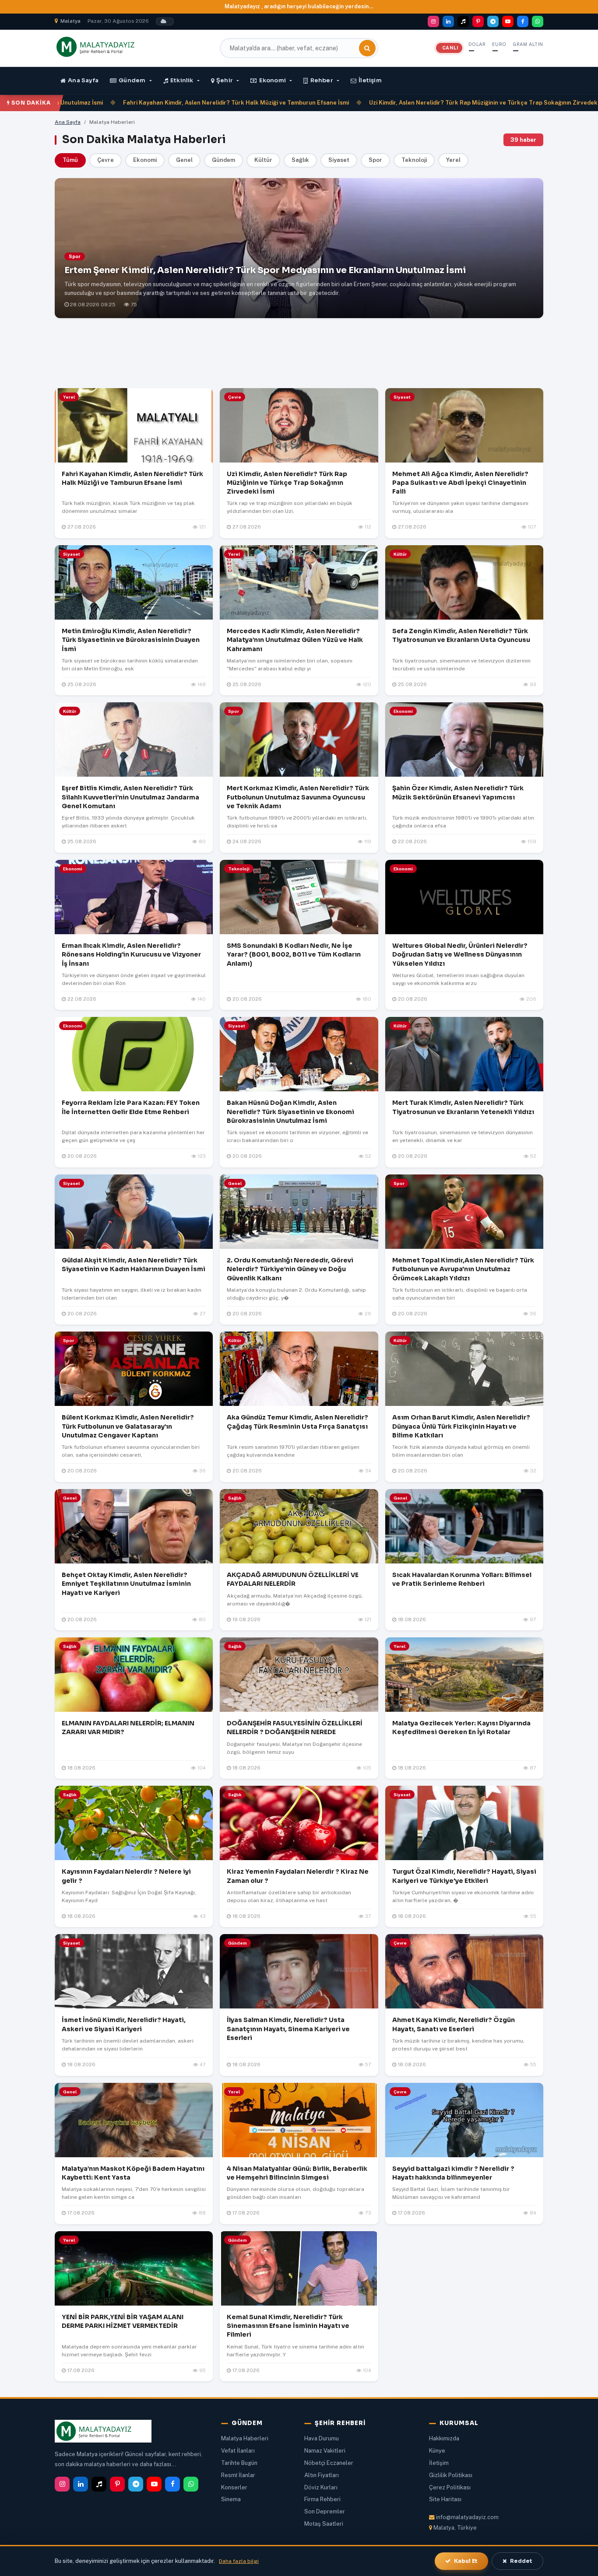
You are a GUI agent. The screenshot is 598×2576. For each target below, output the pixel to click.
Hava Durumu (322, 2438)
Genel (184, 160)
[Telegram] (493, 21)
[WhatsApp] (538, 21)
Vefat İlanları (238, 2451)
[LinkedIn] (448, 21)
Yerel (453, 160)
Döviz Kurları (321, 2487)
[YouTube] (508, 21)
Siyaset (339, 160)
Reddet (521, 2561)
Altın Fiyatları (322, 2475)
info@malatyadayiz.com (467, 2517)
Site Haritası (445, 2499)
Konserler (234, 2487)
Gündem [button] (132, 80)
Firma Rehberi (322, 2499)
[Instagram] (433, 21)
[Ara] (367, 48)
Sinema (231, 2499)
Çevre (106, 160)
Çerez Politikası (450, 2487)
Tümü (70, 160)
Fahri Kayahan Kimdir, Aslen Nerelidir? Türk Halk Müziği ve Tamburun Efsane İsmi (156, 103)
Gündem (223, 160)
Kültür (263, 160)
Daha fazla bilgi (239, 2561)
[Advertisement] (299, 355)
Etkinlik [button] (182, 80)
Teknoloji (414, 160)
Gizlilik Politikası (451, 2475)
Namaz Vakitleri (325, 2451)
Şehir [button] (225, 80)
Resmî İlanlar (238, 2475)
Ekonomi (145, 160)
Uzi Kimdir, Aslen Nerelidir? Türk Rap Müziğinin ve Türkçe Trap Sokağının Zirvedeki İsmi (410, 103)
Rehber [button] (322, 80)
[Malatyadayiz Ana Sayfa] (105, 47)
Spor (375, 160)
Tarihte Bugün (239, 2463)
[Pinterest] (478, 21)
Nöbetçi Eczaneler (329, 2463)
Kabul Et (466, 2561)
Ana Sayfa (83, 80)
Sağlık (300, 160)
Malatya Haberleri (245, 2438)
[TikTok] (463, 21)
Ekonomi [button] (273, 80)
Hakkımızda (444, 2438)
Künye (437, 2451)
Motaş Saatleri (324, 2524)
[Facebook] (523, 21)
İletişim (370, 80)
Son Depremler (325, 2511)
